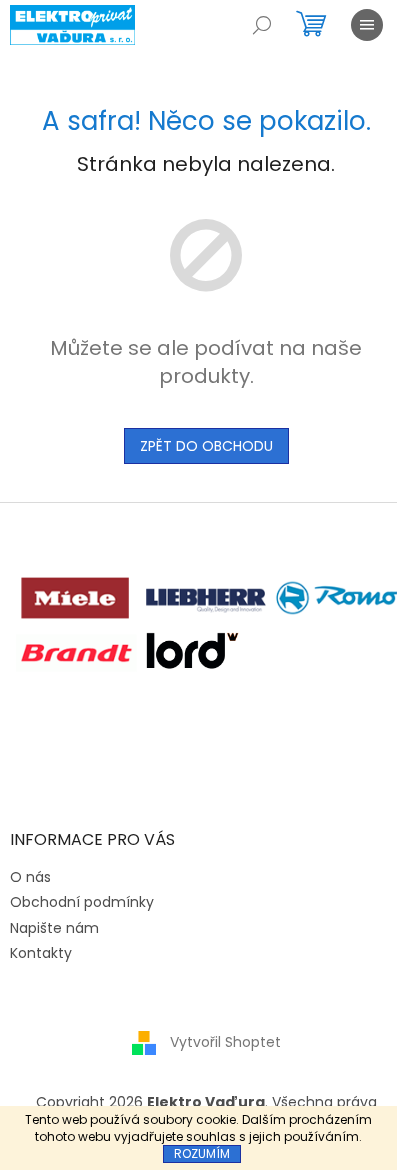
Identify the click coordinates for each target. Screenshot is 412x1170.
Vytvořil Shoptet (225, 1042)
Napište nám (54, 928)
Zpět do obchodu (206, 446)
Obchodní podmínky (82, 902)
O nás (30, 877)
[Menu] (367, 25)
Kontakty (41, 953)
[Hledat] (262, 25)
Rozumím (202, 1153)
